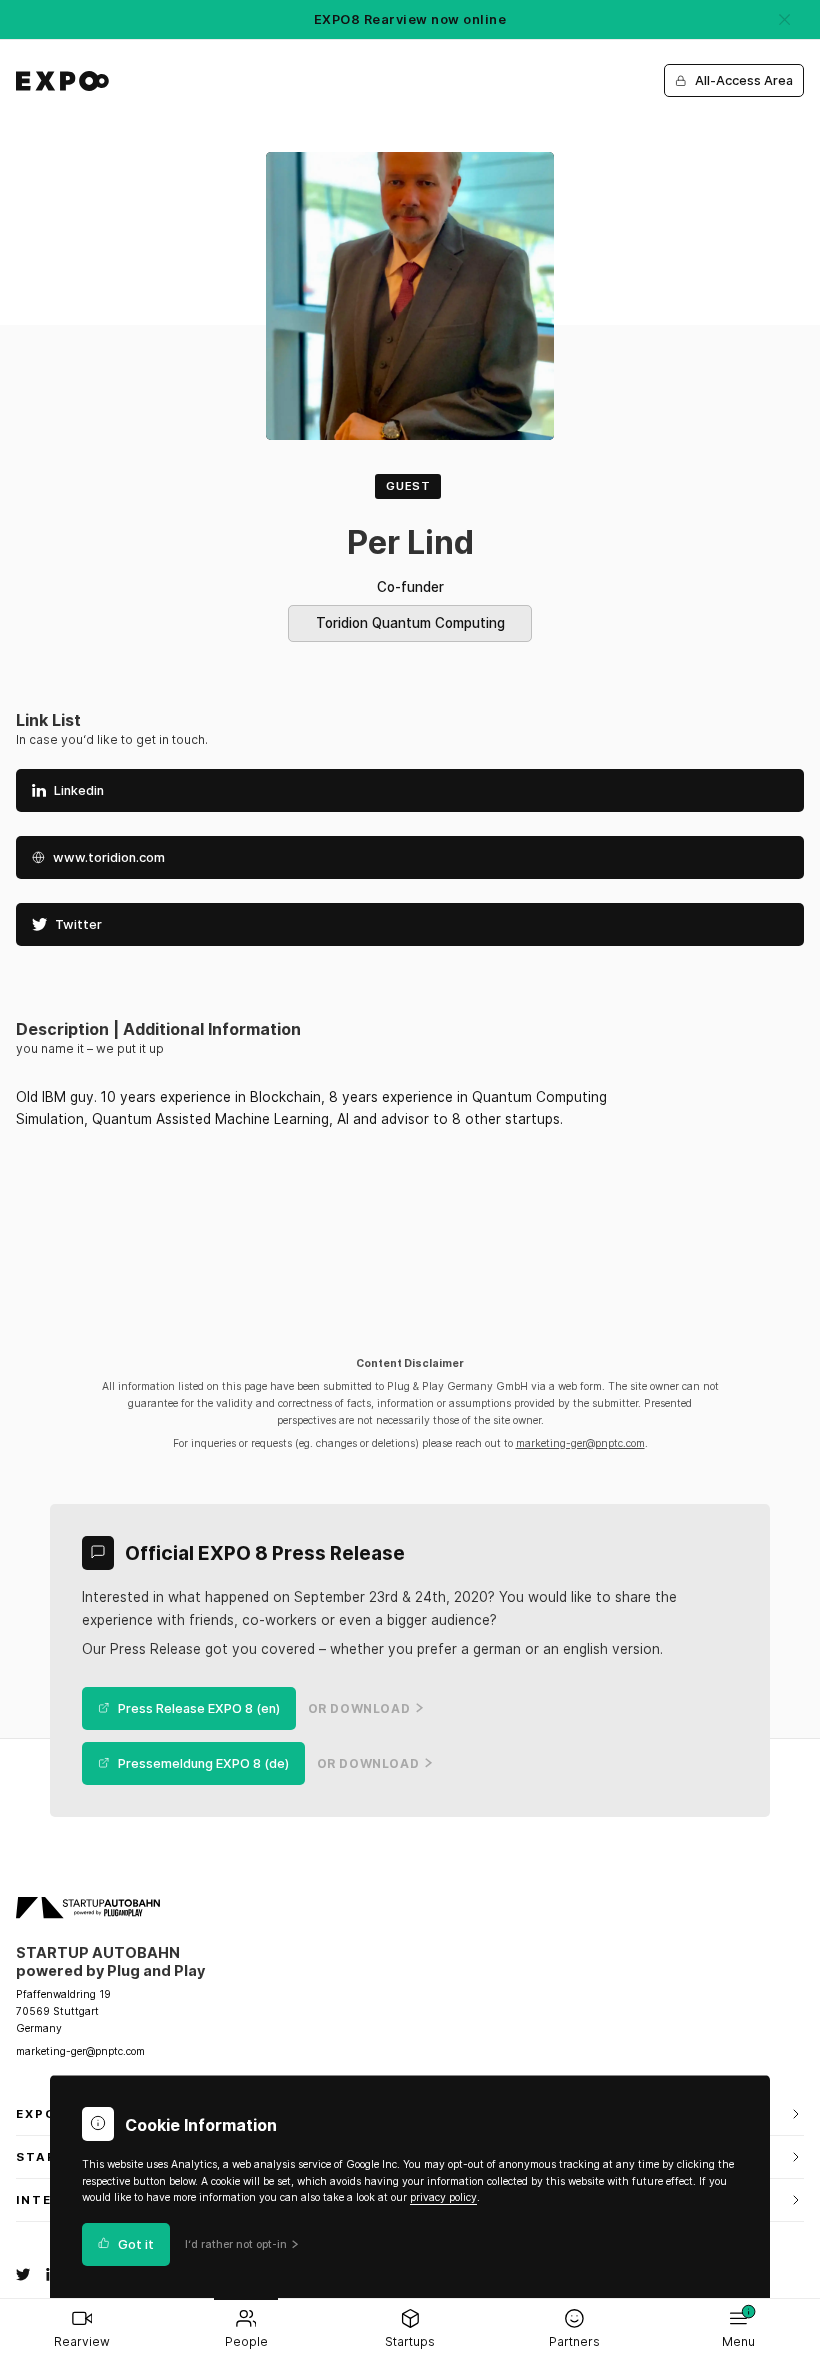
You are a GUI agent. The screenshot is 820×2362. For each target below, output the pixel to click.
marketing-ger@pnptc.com (580, 1443)
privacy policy (443, 2197)
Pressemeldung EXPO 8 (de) (203, 1763)
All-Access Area (744, 80)
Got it (136, 2244)
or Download (359, 1709)
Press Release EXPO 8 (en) (199, 1708)
